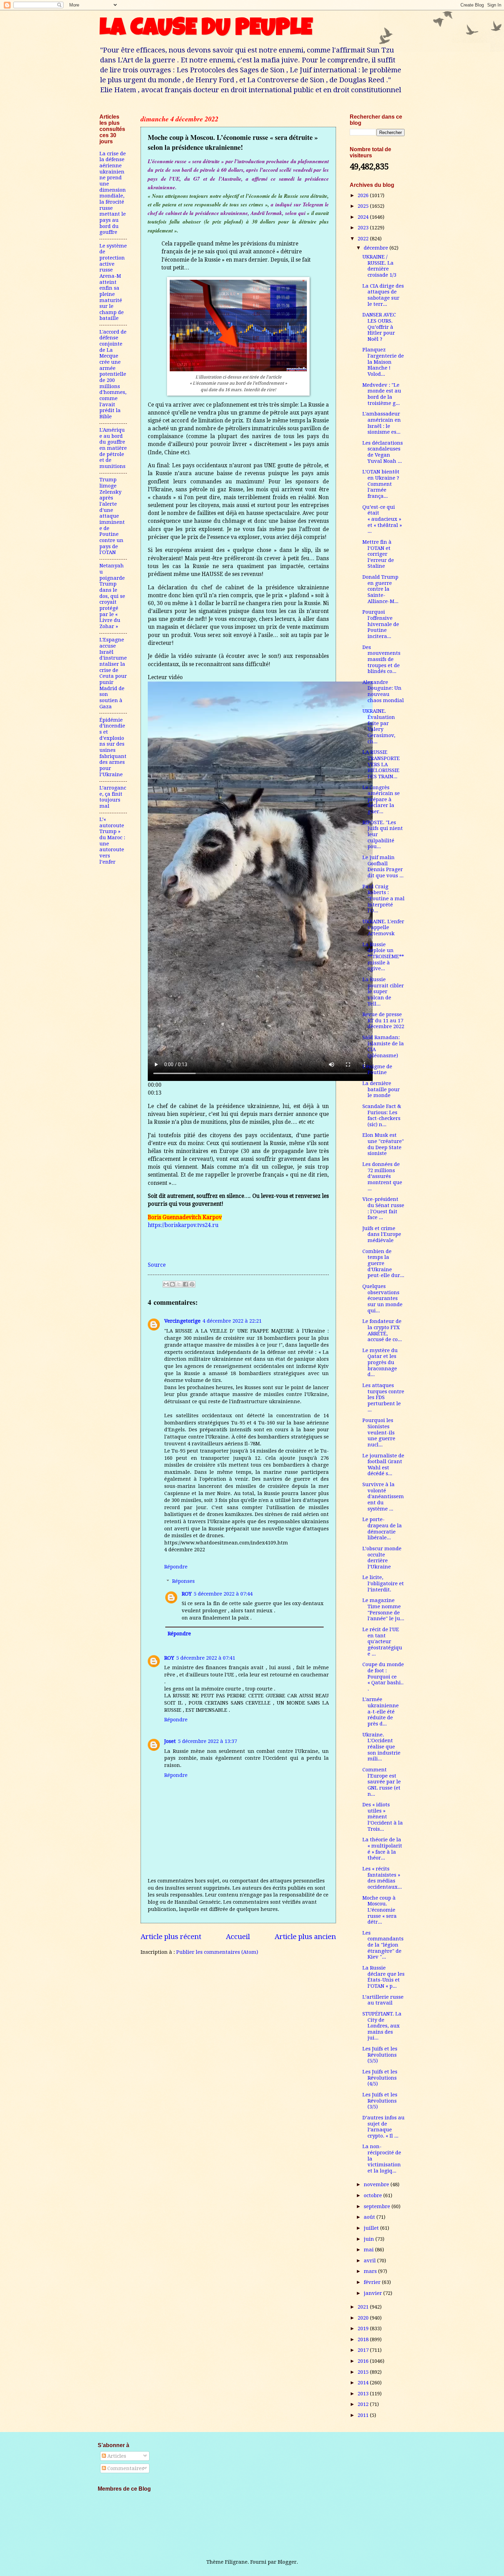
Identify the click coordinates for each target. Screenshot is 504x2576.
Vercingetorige (182, 1321)
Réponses (183, 1581)
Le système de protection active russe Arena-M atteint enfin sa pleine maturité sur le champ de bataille (113, 282)
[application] (260, 881)
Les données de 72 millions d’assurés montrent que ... (382, 1176)
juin (370, 2239)
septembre (378, 2206)
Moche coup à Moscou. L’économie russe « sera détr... (380, 1910)
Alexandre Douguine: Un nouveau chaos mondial (383, 691)
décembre (377, 248)
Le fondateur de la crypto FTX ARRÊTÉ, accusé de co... (382, 1330)
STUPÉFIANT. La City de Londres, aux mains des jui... (382, 2026)
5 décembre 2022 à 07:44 (223, 1594)
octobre (374, 2195)
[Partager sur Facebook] (185, 1284)
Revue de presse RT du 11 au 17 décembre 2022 (383, 1020)
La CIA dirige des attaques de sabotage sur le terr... (383, 295)
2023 (364, 228)
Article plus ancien (305, 1937)
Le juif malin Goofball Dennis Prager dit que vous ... (383, 866)
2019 (364, 2328)
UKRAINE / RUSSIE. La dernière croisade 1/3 (379, 266)
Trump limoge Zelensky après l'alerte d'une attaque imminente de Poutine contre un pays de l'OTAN (112, 516)
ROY (187, 1594)
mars (371, 2271)
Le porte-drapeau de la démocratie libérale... (382, 1528)
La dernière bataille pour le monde (381, 1089)
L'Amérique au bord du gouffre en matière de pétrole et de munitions (113, 448)
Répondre (176, 1567)
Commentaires (125, 2468)
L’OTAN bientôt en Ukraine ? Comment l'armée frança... (381, 484)
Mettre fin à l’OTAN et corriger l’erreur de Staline (378, 554)
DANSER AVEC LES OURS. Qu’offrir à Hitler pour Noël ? (379, 327)
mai (369, 2250)
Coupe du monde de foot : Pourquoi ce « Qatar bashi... (383, 1677)
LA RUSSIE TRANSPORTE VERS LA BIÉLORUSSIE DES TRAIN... (381, 764)
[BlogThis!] (172, 1284)
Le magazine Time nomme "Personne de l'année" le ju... (383, 1609)
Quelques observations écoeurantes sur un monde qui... (382, 1298)
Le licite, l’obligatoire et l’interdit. (383, 1583)
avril (370, 2261)
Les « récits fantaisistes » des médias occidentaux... (382, 1878)
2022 (364, 239)
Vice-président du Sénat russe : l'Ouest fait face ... (383, 1208)
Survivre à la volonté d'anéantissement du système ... (383, 1497)
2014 (364, 2383)
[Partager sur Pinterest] (192, 1284)
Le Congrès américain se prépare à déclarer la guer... (381, 800)
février (373, 2282)
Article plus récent (171, 1937)
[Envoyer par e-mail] (166, 1284)
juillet (372, 2228)
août (370, 2217)
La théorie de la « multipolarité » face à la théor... (382, 1849)
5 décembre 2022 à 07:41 (206, 1658)
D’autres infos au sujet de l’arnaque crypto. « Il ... (383, 2127)
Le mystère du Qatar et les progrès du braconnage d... (380, 1363)
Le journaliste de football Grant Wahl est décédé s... (383, 1465)
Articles (116, 2456)
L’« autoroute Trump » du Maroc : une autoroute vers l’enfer (112, 841)
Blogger (287, 2562)
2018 (364, 2339)
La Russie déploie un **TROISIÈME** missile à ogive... (383, 957)
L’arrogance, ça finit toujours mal (113, 797)
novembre (377, 2184)
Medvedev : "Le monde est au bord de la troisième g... (382, 394)
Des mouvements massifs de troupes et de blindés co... (381, 659)
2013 (364, 2394)
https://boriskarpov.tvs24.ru (183, 1225)
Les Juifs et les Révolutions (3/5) (380, 2101)
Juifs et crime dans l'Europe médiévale (382, 1234)
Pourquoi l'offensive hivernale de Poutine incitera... (381, 624)
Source (157, 1265)
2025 (364, 206)
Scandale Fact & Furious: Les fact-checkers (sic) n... (382, 1115)
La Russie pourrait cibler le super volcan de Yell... (383, 992)
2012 (364, 2404)
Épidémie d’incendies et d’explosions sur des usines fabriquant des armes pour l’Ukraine (113, 747)
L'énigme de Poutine (377, 1070)
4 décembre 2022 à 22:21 (232, 1321)
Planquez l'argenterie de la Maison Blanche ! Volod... (383, 362)
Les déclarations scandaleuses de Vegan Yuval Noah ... (383, 452)
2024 (364, 217)
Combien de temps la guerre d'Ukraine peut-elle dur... (383, 1263)
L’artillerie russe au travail (383, 2000)
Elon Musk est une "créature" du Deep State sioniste (383, 1144)
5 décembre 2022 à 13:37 (207, 1741)
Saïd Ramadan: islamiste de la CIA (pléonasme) (383, 1046)
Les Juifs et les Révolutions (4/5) (380, 2078)
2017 (364, 2350)
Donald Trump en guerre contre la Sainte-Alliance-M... (380, 589)
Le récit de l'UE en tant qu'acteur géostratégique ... (382, 1642)
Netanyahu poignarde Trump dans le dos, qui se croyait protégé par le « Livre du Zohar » (112, 596)
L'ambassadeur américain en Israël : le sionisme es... (382, 423)
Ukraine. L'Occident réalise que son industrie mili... (381, 1747)
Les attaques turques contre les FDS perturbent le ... (383, 1398)
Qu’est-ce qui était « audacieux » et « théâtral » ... (382, 519)
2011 (364, 2415)
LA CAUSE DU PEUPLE (206, 30)
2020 (364, 2318)
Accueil (238, 1937)
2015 (364, 2372)
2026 (364, 195)
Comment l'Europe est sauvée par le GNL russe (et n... (382, 1782)
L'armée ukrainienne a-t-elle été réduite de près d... (381, 1712)
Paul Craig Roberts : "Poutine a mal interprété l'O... (383, 899)
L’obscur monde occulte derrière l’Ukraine (382, 1558)
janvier (374, 2293)
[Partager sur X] (179, 1284)
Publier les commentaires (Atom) (217, 1952)
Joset (170, 1741)
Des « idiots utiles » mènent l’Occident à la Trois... (383, 1817)
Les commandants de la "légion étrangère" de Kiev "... (383, 1945)
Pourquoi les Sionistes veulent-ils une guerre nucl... (379, 1433)
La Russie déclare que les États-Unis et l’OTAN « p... (383, 1977)
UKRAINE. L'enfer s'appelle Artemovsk (383, 928)
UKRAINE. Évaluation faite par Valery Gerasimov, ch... (379, 726)
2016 (364, 2361)
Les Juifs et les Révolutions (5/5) (380, 2055)
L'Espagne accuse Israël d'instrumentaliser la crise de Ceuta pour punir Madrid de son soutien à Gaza (113, 673)
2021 (364, 2307)
